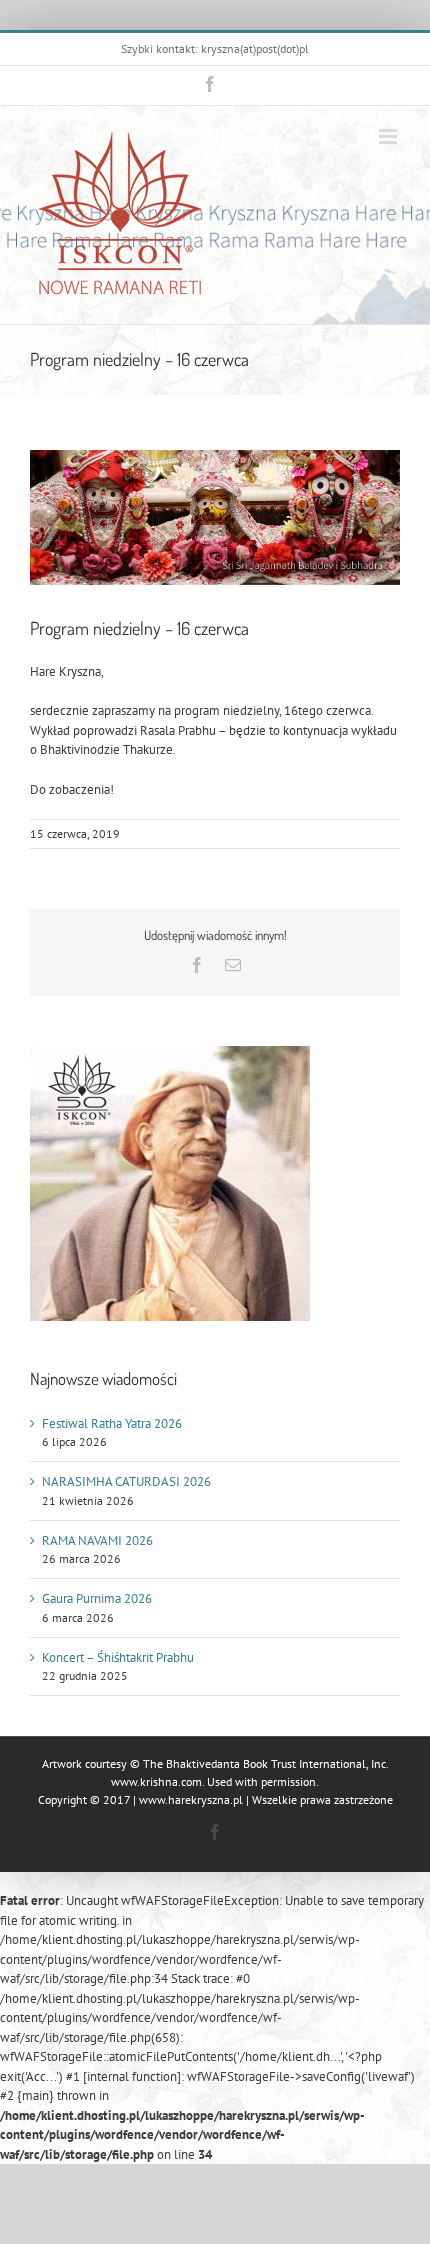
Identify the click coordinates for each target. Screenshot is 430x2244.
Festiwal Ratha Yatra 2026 (112, 1423)
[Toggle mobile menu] (389, 136)
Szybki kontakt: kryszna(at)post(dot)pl (215, 48)
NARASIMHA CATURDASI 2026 (126, 1481)
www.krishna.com (156, 1781)
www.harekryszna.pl (191, 1799)
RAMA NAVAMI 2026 (97, 1540)
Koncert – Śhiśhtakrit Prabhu (118, 1657)
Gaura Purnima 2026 (97, 1598)
